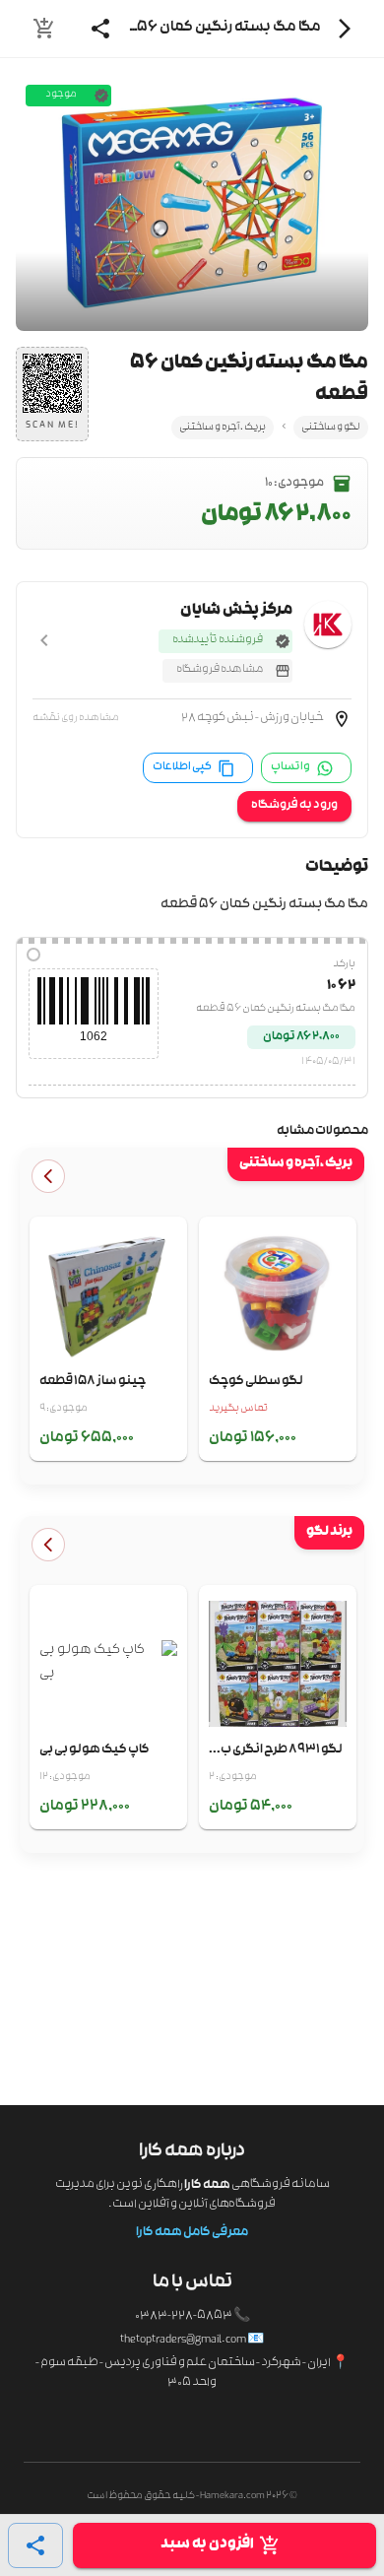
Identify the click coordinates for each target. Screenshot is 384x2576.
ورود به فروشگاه (294, 806)
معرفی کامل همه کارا (192, 2233)
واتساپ (290, 767)
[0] (44, 29)
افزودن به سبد (207, 2545)
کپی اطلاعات (182, 767)
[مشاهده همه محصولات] (48, 1176)
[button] (192, 722)
